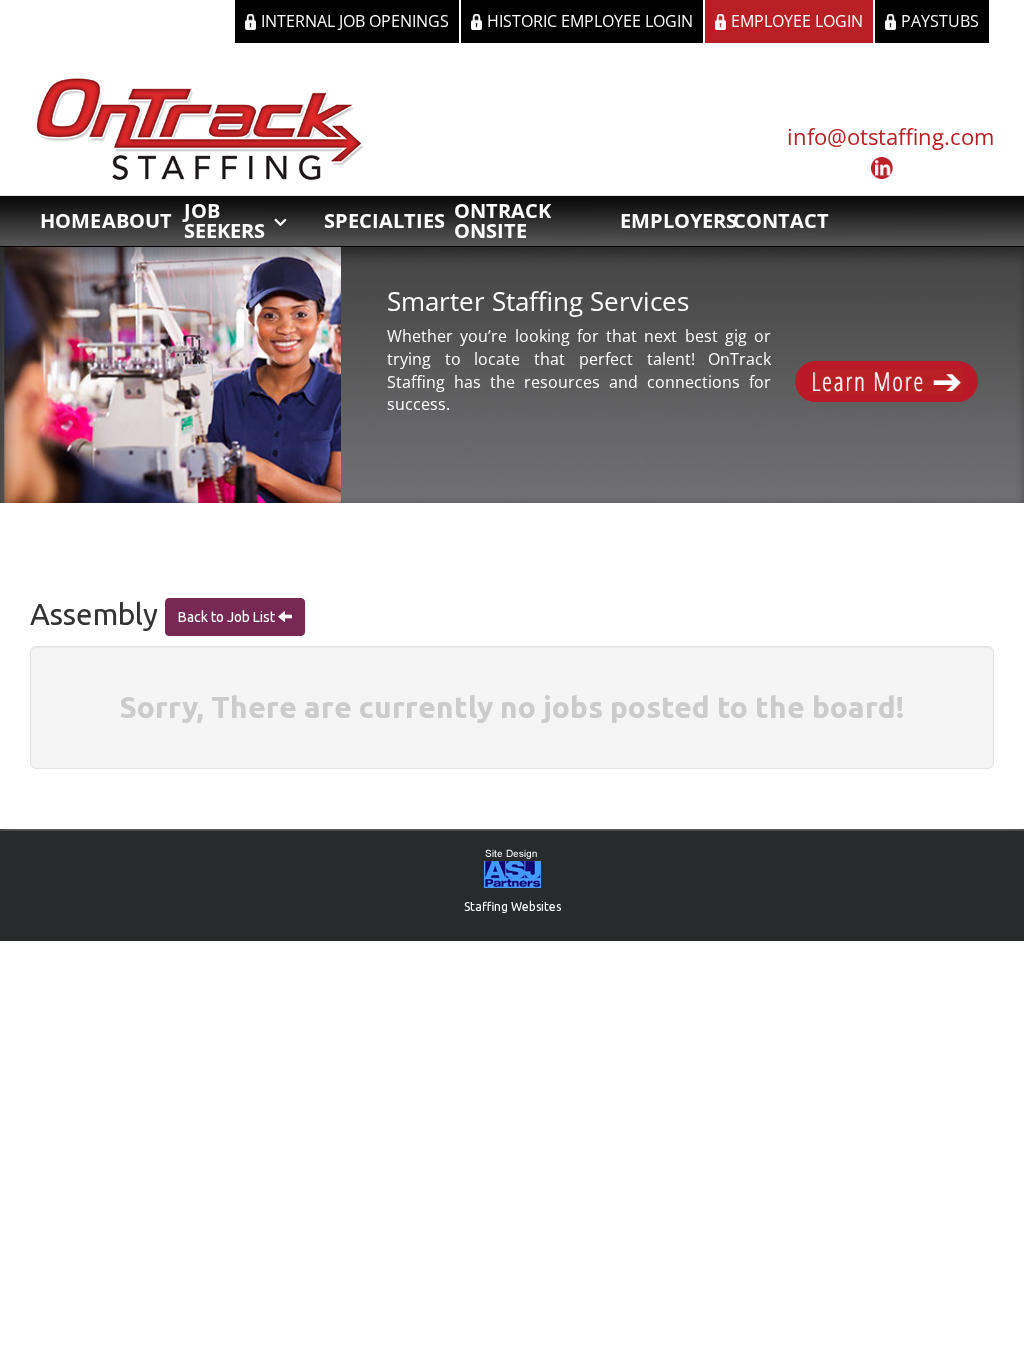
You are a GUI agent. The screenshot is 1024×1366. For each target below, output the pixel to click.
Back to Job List (228, 617)
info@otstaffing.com (890, 136)
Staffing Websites (512, 906)
